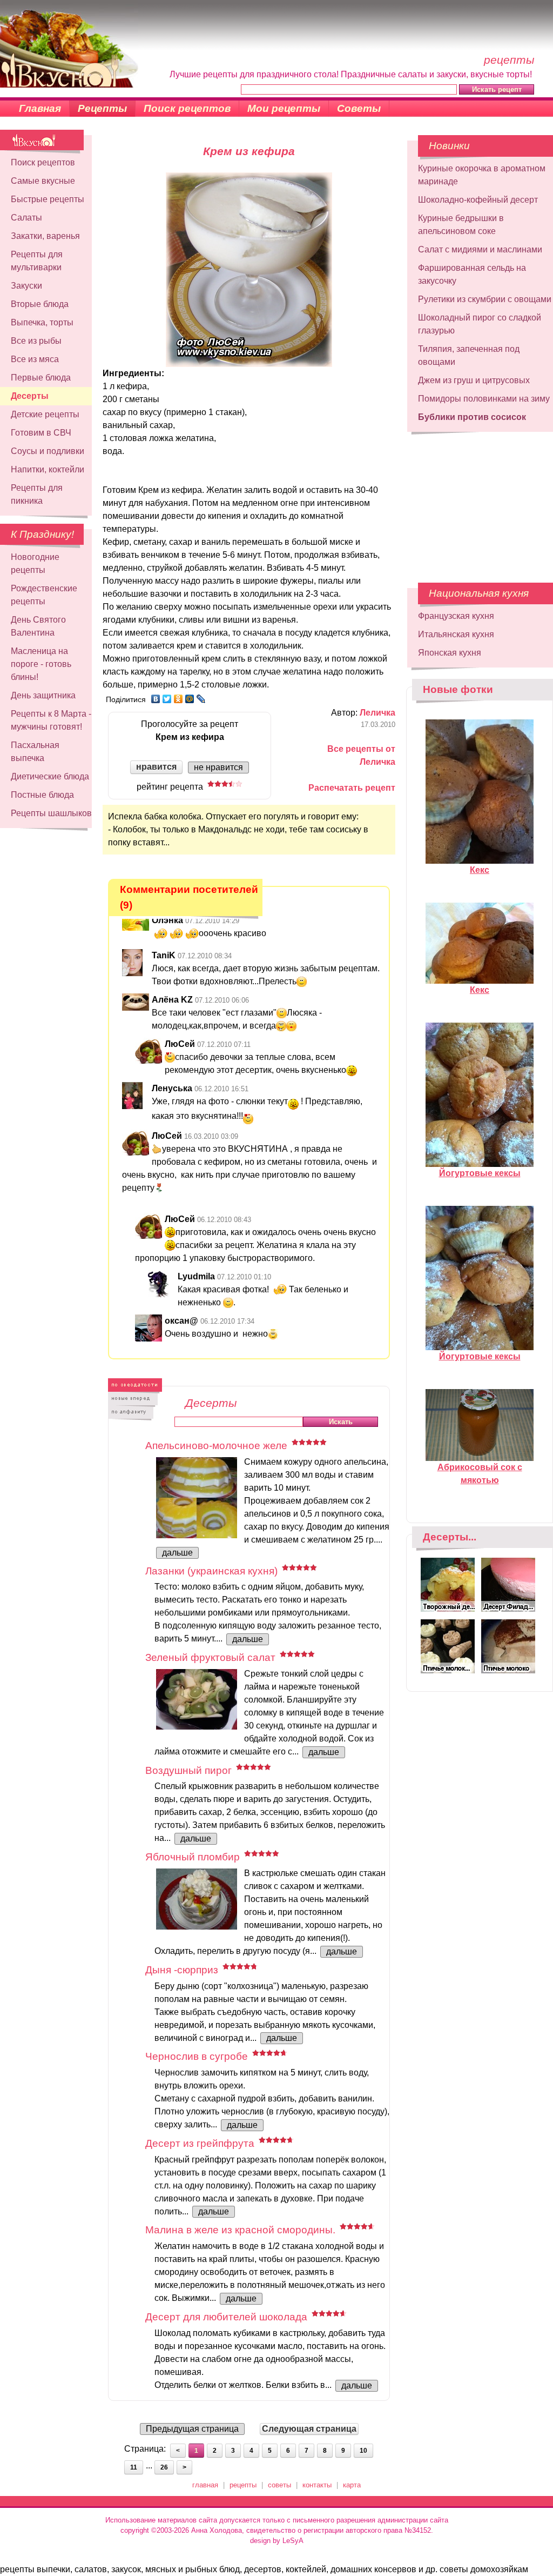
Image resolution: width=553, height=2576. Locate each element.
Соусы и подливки (48, 451)
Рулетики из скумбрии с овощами (485, 299)
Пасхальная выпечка (35, 752)
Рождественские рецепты (44, 595)
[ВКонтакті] (156, 699)
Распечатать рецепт (352, 788)
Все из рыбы (36, 341)
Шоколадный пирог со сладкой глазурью (480, 324)
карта (352, 2485)
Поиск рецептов (187, 108)
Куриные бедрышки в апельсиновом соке (461, 225)
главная (205, 2485)
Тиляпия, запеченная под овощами (469, 355)
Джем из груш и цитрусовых (474, 380)
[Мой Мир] (190, 699)
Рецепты (102, 108)
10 (363, 2451)
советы (279, 2485)
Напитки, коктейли (48, 469)
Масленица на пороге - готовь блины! (41, 664)
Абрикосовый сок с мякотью (480, 1474)
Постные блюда (42, 795)
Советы (359, 108)
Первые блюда (41, 378)
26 (164, 2467)
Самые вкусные (43, 181)
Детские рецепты (45, 414)
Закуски (26, 286)
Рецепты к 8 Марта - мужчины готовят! (51, 720)
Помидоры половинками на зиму (484, 399)
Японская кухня (450, 653)
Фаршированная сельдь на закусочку (472, 274)
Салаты (26, 218)
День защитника (43, 695)
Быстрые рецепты (48, 199)
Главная (40, 108)
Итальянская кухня (456, 634)
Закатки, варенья (45, 236)
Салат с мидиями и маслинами (480, 249)
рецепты (243, 2485)
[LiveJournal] (201, 699)
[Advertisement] (473, 502)
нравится (156, 767)
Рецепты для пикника (37, 494)
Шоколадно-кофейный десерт (478, 200)
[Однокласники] (178, 699)
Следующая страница (309, 2429)
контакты (317, 2485)
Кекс (480, 870)
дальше (177, 1553)
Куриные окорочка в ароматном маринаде (482, 175)
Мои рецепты (284, 108)
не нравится (218, 767)
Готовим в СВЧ (41, 433)
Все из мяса (35, 359)
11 (134, 2467)
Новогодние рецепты (35, 563)
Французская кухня (456, 616)
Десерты (30, 396)
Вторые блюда (40, 304)
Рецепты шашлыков (51, 813)
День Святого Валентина (38, 626)
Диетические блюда (50, 776)
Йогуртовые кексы (480, 1173)
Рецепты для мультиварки (37, 261)
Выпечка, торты (42, 322)
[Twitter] (167, 699)
